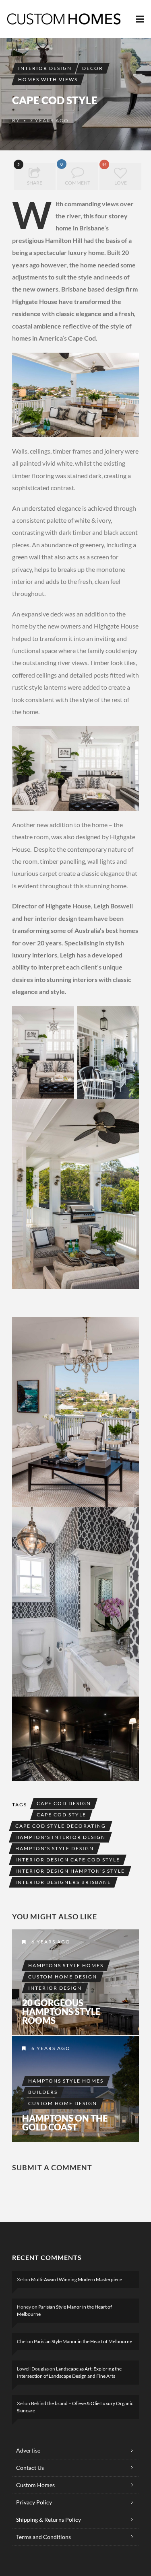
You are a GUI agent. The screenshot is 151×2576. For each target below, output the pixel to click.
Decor (93, 68)
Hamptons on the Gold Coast (65, 2123)
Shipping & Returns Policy (49, 2520)
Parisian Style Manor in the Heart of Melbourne (83, 2341)
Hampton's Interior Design (60, 1837)
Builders (43, 2092)
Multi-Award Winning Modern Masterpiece (77, 2279)
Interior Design (45, 68)
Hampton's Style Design (55, 1848)
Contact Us (30, 2468)
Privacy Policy (34, 2502)
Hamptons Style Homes (66, 1965)
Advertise (28, 2450)
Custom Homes (35, 2485)
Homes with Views (48, 79)
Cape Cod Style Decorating (61, 1826)
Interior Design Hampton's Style (70, 1871)
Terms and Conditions (43, 2537)
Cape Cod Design (64, 1803)
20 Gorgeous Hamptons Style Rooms (61, 2012)
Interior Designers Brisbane (63, 1882)
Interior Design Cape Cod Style (68, 1860)
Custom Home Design (63, 1977)
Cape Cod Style (61, 1815)
